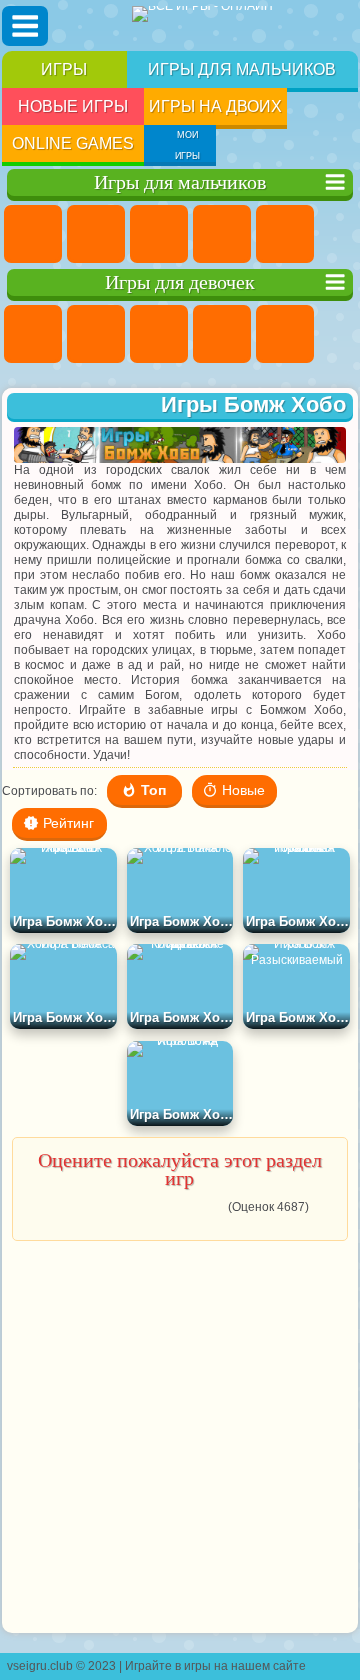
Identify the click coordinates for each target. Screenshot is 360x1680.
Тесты (285, 334)
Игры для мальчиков (242, 69)
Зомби (285, 234)
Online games (73, 143)
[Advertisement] (178, 1438)
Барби (222, 334)
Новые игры (73, 106)
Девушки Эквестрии (96, 334)
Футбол (96, 234)
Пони (33, 334)
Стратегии (159, 234)
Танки (222, 234)
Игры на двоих (215, 106)
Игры (64, 69)
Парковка (33, 234)
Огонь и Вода (159, 334)
